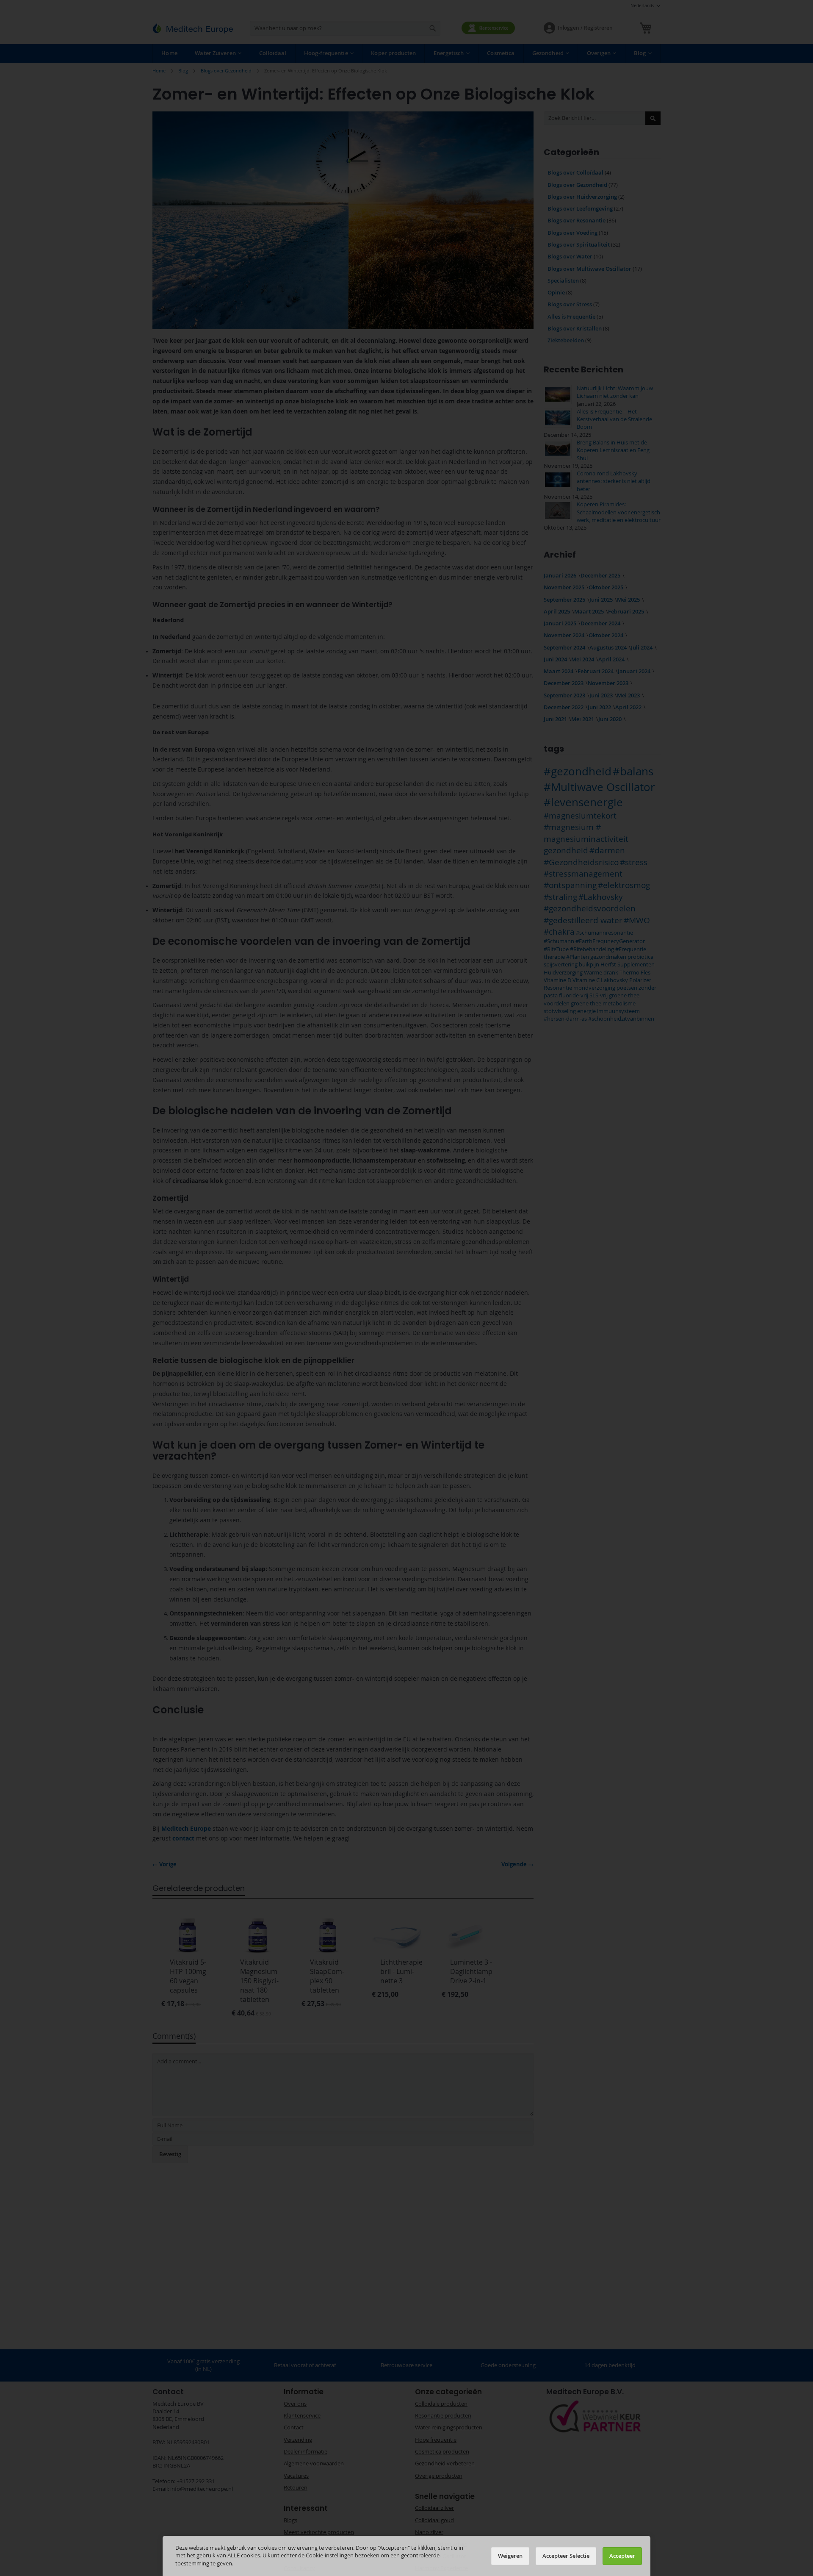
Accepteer (622, 2556)
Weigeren (510, 2556)
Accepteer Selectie (566, 2556)
